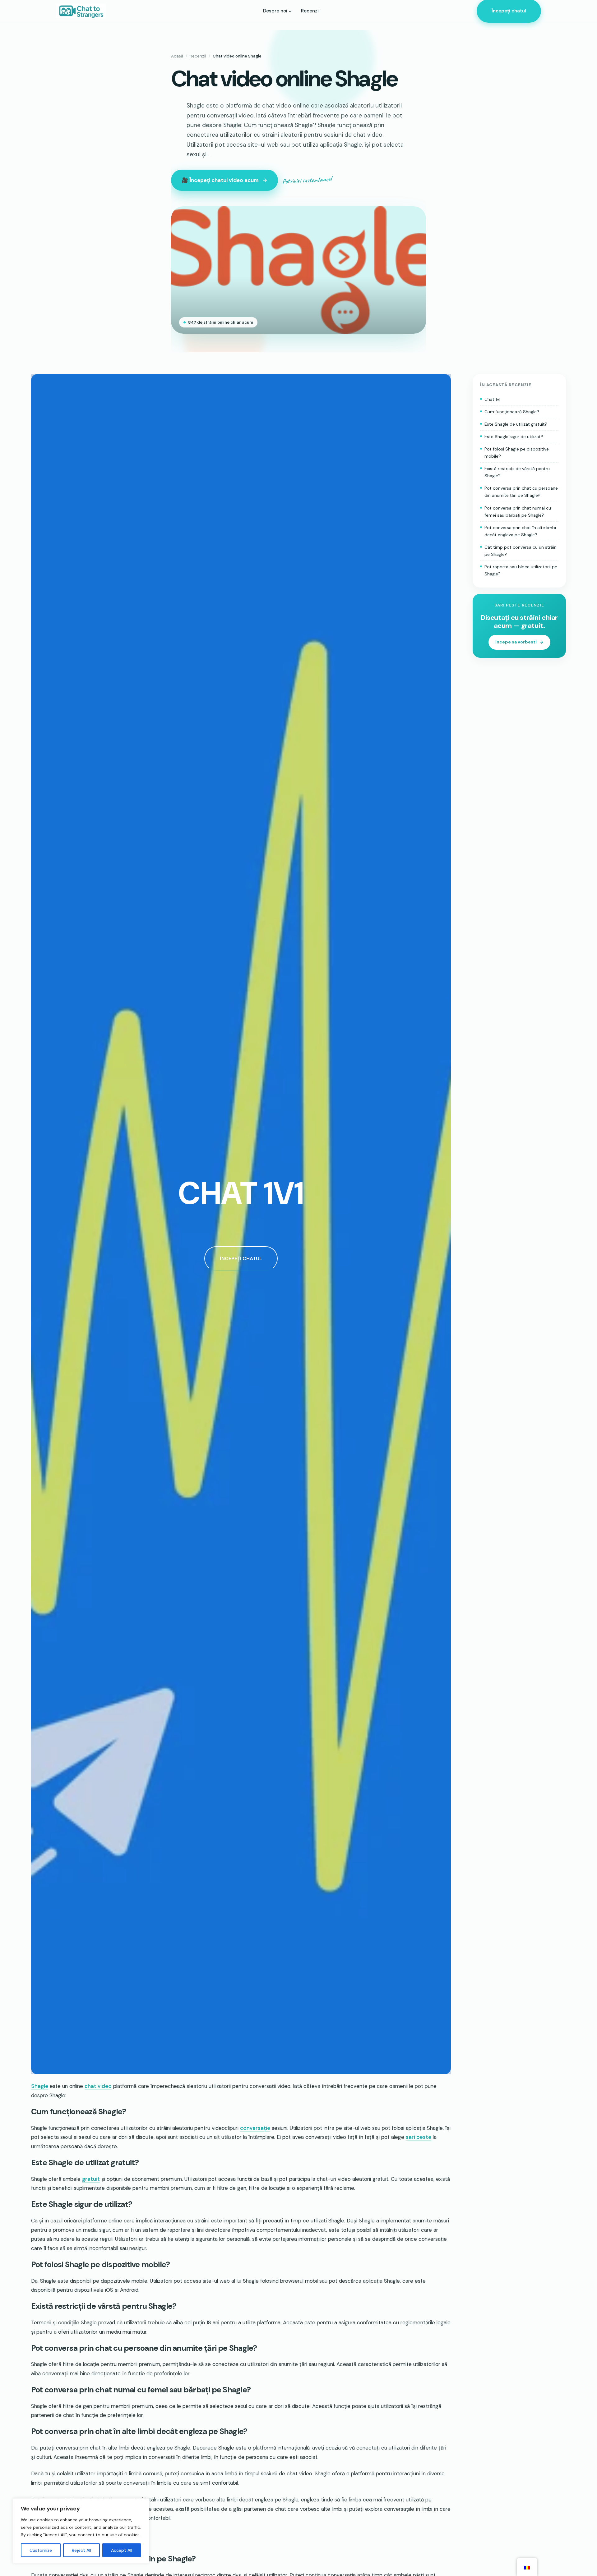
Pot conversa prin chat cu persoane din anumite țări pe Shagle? (521, 492)
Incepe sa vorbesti (516, 642)
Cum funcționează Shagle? (512, 412)
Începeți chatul (509, 11)
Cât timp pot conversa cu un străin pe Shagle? (521, 551)
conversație (255, 2128)
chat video (98, 2086)
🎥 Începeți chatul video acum (220, 180)
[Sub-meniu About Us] (290, 11)
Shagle (40, 2086)
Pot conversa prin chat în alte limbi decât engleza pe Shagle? (520, 531)
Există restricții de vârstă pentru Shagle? (517, 472)
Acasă (177, 56)
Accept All (122, 2550)
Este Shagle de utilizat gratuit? (516, 424)
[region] (81, 2531)
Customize (41, 2550)
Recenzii (198, 56)
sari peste (419, 2137)
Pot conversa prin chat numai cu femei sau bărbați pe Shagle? (518, 512)
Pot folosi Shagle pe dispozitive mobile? (517, 453)
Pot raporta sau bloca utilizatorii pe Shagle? (521, 570)
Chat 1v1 (492, 399)
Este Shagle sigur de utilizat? (514, 437)
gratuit (91, 2179)
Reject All (81, 2550)
